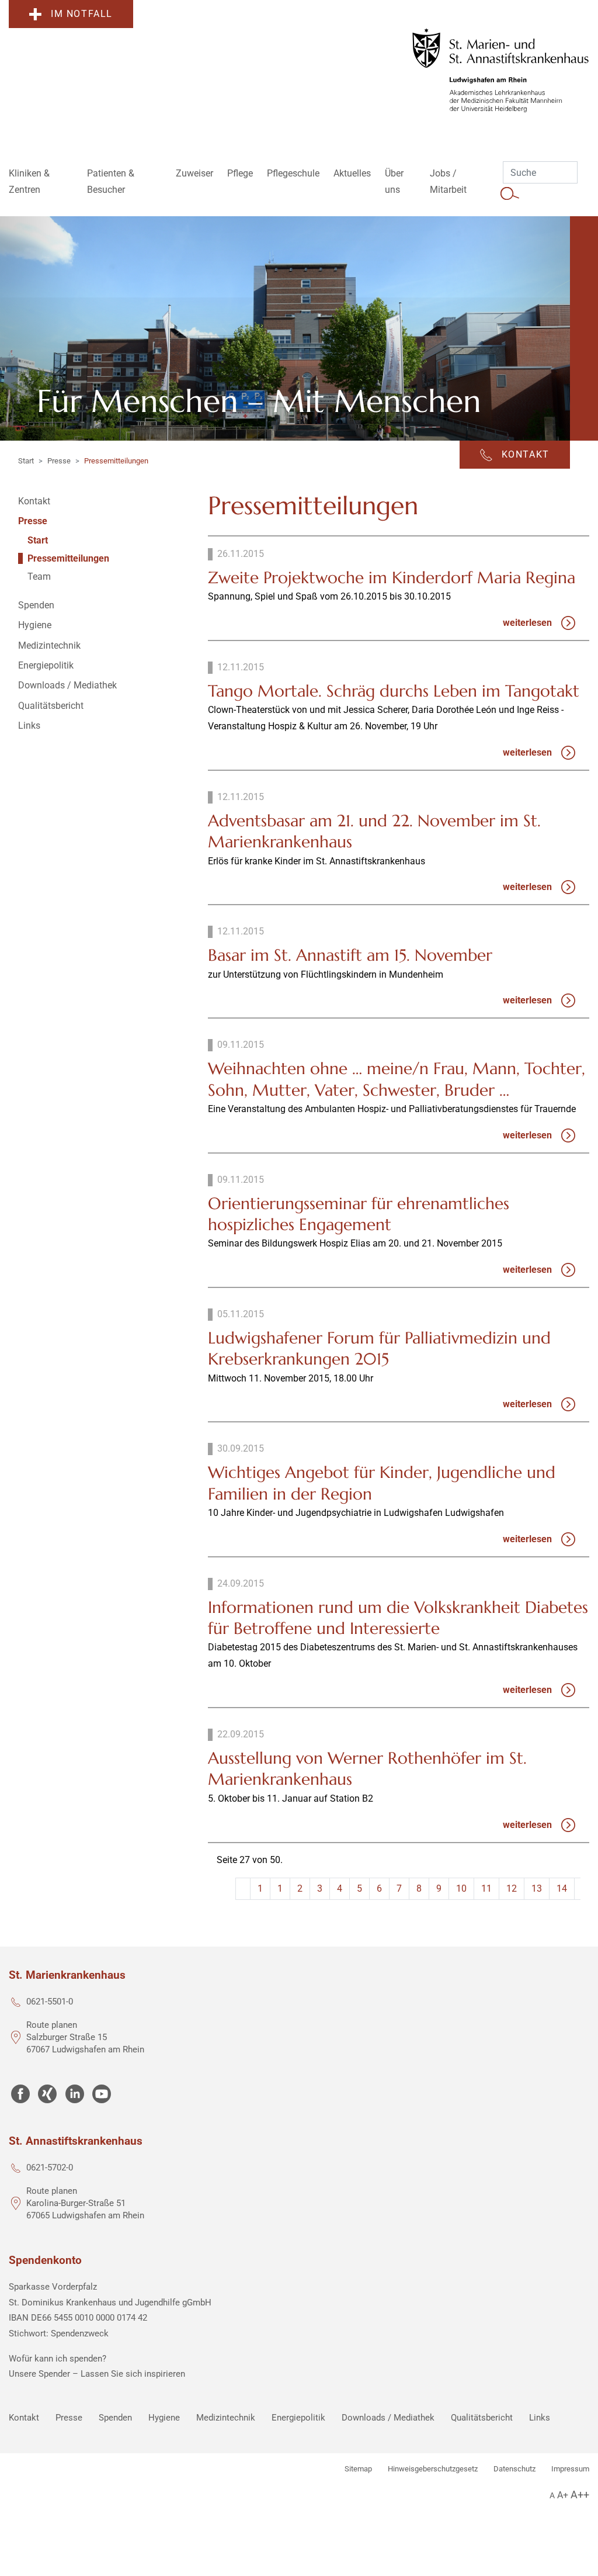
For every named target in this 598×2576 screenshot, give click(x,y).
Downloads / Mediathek (388, 2418)
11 (486, 1888)
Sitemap (358, 2469)
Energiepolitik (298, 2418)
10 (461, 1888)
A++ (580, 2494)
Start (26, 461)
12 (512, 1888)
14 (562, 1888)
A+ (563, 2495)
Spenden (115, 2418)
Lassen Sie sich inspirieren (133, 2374)
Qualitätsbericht (482, 2418)
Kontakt (24, 2418)
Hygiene (164, 2418)
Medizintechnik (226, 2418)
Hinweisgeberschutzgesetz (433, 2469)
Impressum (570, 2469)
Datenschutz (514, 2469)
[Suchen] (510, 193)
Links (540, 2418)
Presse (59, 461)
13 (537, 1888)
